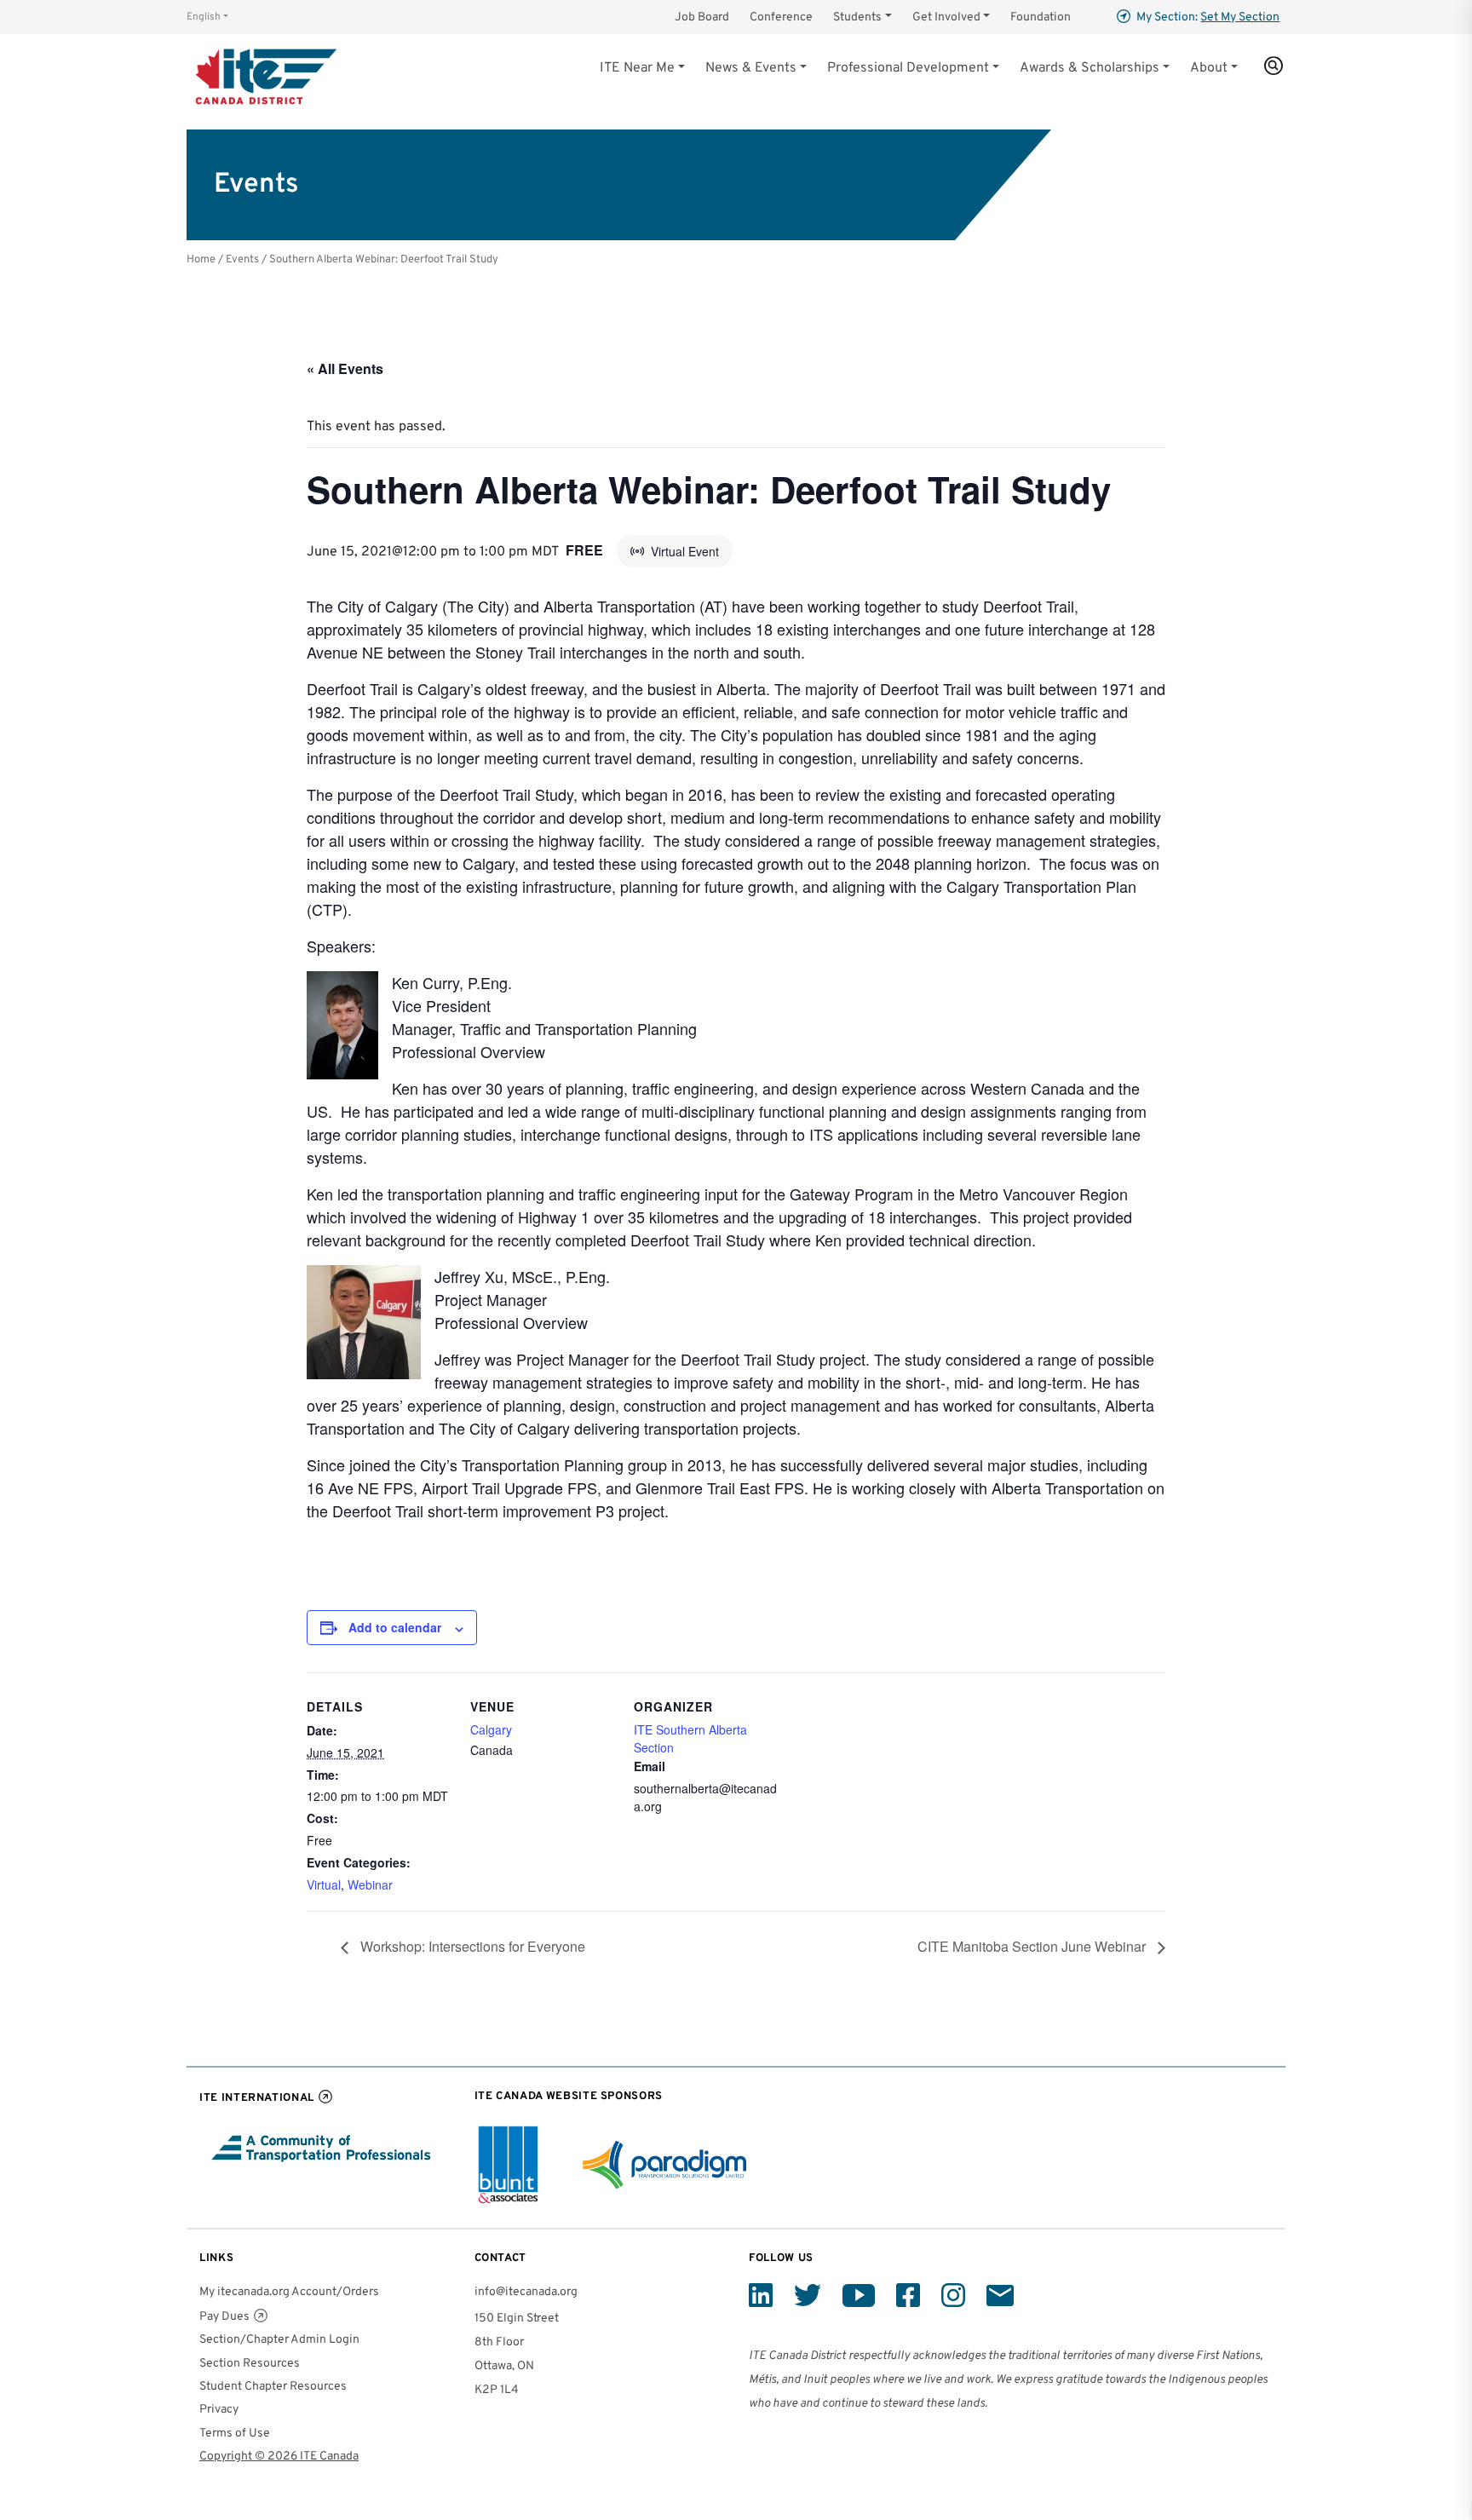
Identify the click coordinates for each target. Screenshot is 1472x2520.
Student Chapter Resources (273, 2387)
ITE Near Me (637, 68)
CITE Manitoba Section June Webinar (1033, 1946)
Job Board (702, 17)
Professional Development (908, 68)
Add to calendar (395, 1627)
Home (201, 259)
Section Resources (250, 2364)
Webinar (370, 1884)
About (1209, 68)
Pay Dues (224, 2317)
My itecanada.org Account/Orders (289, 2292)
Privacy (219, 2410)
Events (242, 259)
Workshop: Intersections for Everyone (471, 1946)
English (204, 17)
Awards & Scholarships (1090, 68)
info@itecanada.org (526, 2292)
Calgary (491, 1729)
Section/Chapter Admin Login (279, 2340)
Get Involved (946, 17)
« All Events (345, 368)
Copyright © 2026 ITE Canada (279, 2457)
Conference (781, 17)
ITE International (257, 2098)
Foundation (1041, 17)
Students (857, 17)
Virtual (324, 1884)
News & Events (751, 68)
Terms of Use (235, 2434)
